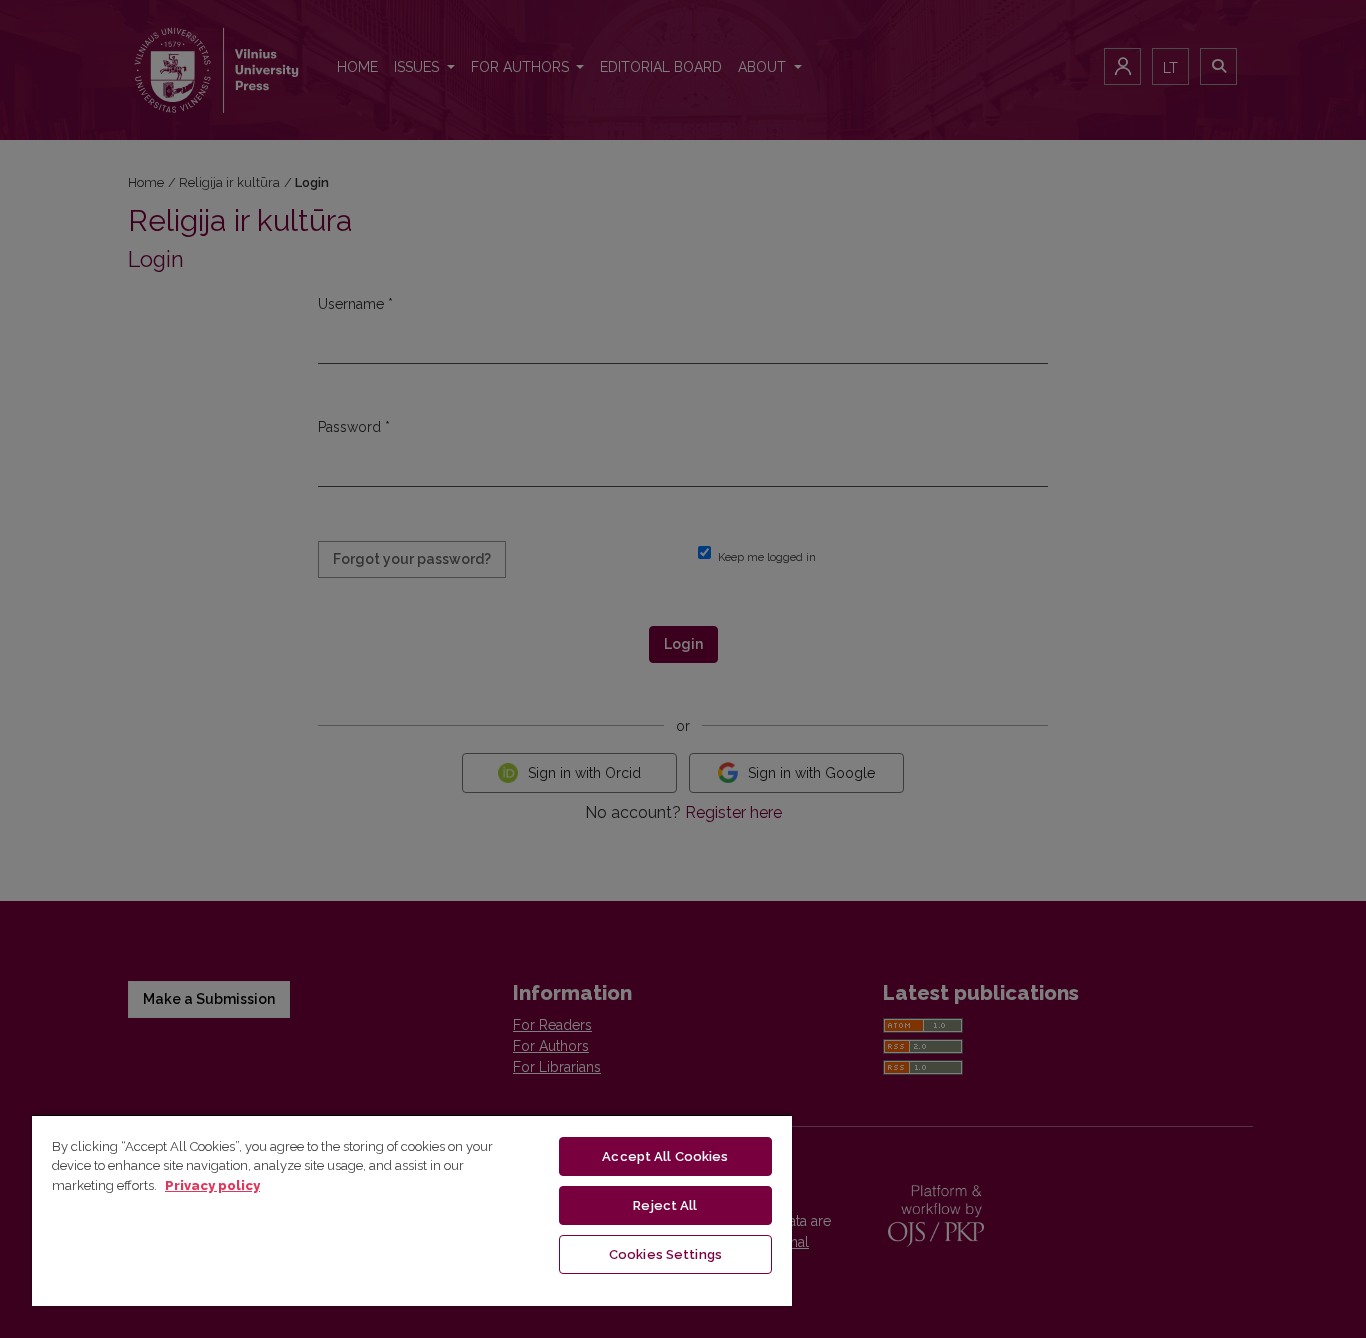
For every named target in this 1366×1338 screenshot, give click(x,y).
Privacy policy (212, 1185)
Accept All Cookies (665, 1156)
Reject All (665, 1205)
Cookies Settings (665, 1254)
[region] (412, 1210)
